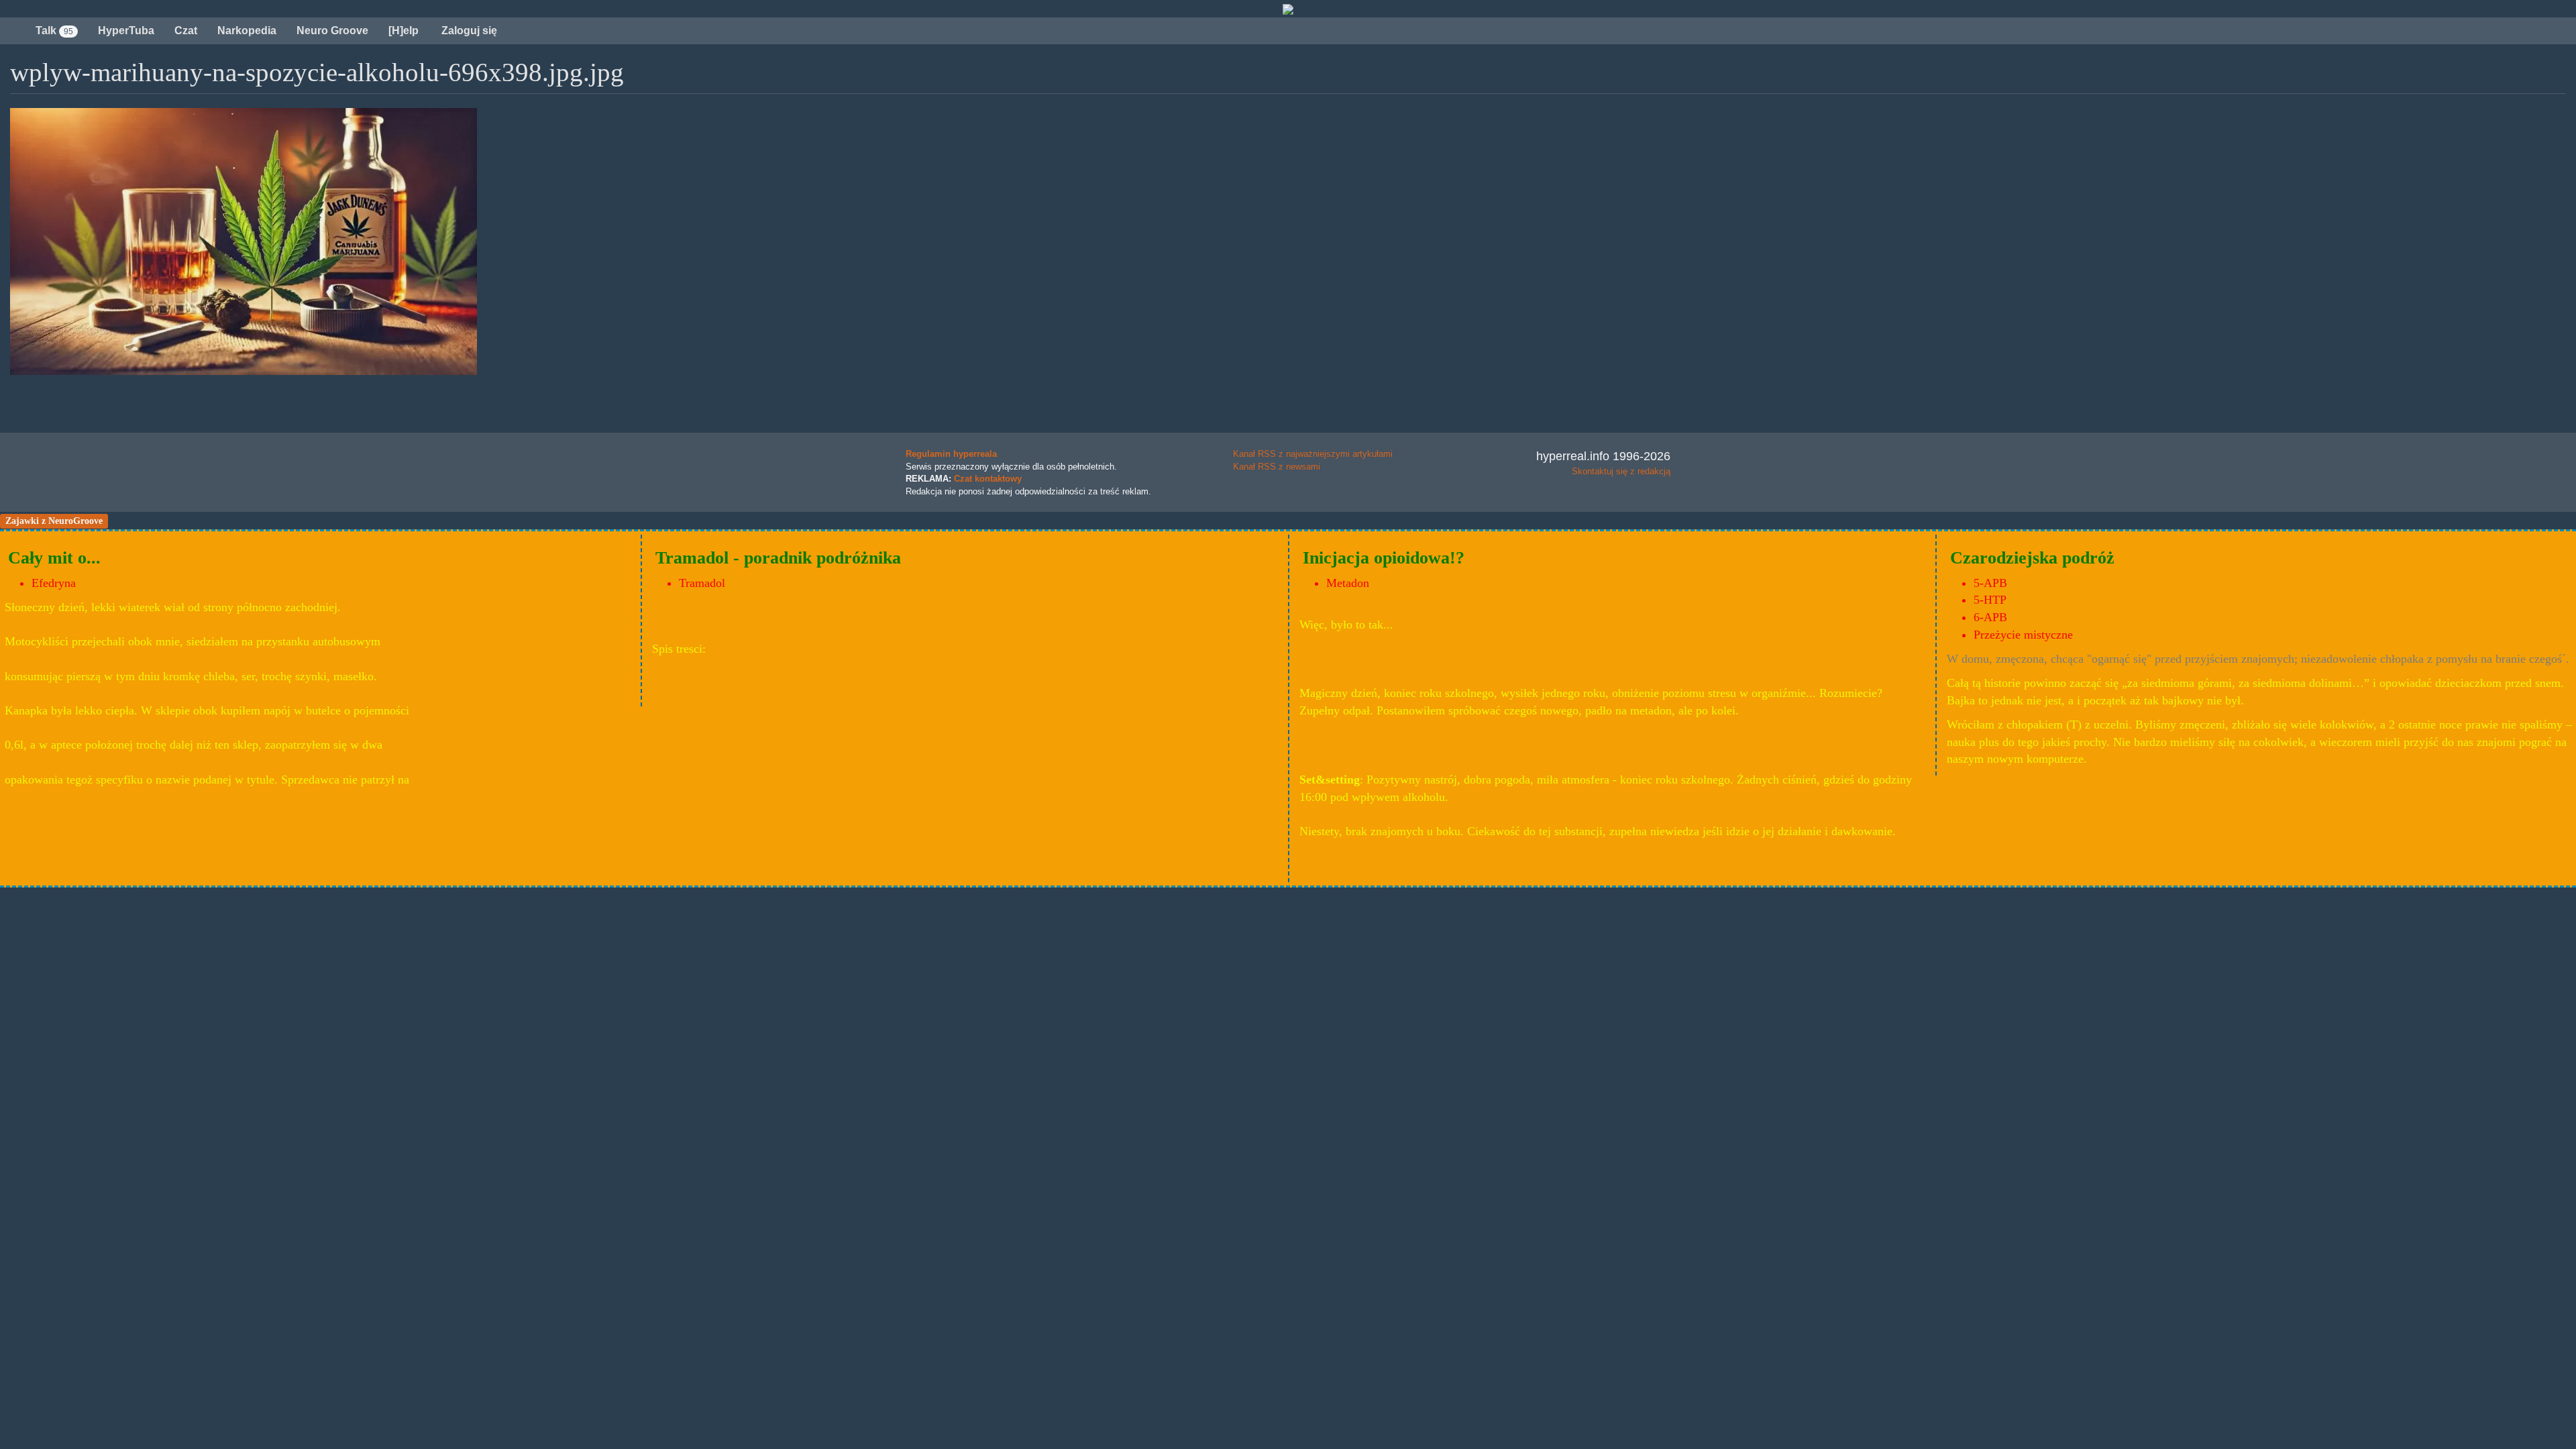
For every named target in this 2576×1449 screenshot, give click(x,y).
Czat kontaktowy (988, 479)
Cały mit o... (54, 558)
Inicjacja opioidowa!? (1384, 558)
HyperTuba (126, 31)
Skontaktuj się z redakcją (1621, 471)
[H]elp (404, 31)
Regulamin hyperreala (951, 454)
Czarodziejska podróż (2032, 558)
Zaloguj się (468, 31)
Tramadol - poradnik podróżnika (778, 558)
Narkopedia (247, 31)
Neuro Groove (332, 31)
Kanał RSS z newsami (1277, 467)
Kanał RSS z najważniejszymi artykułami (1313, 454)
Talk (54, 31)
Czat (186, 31)
